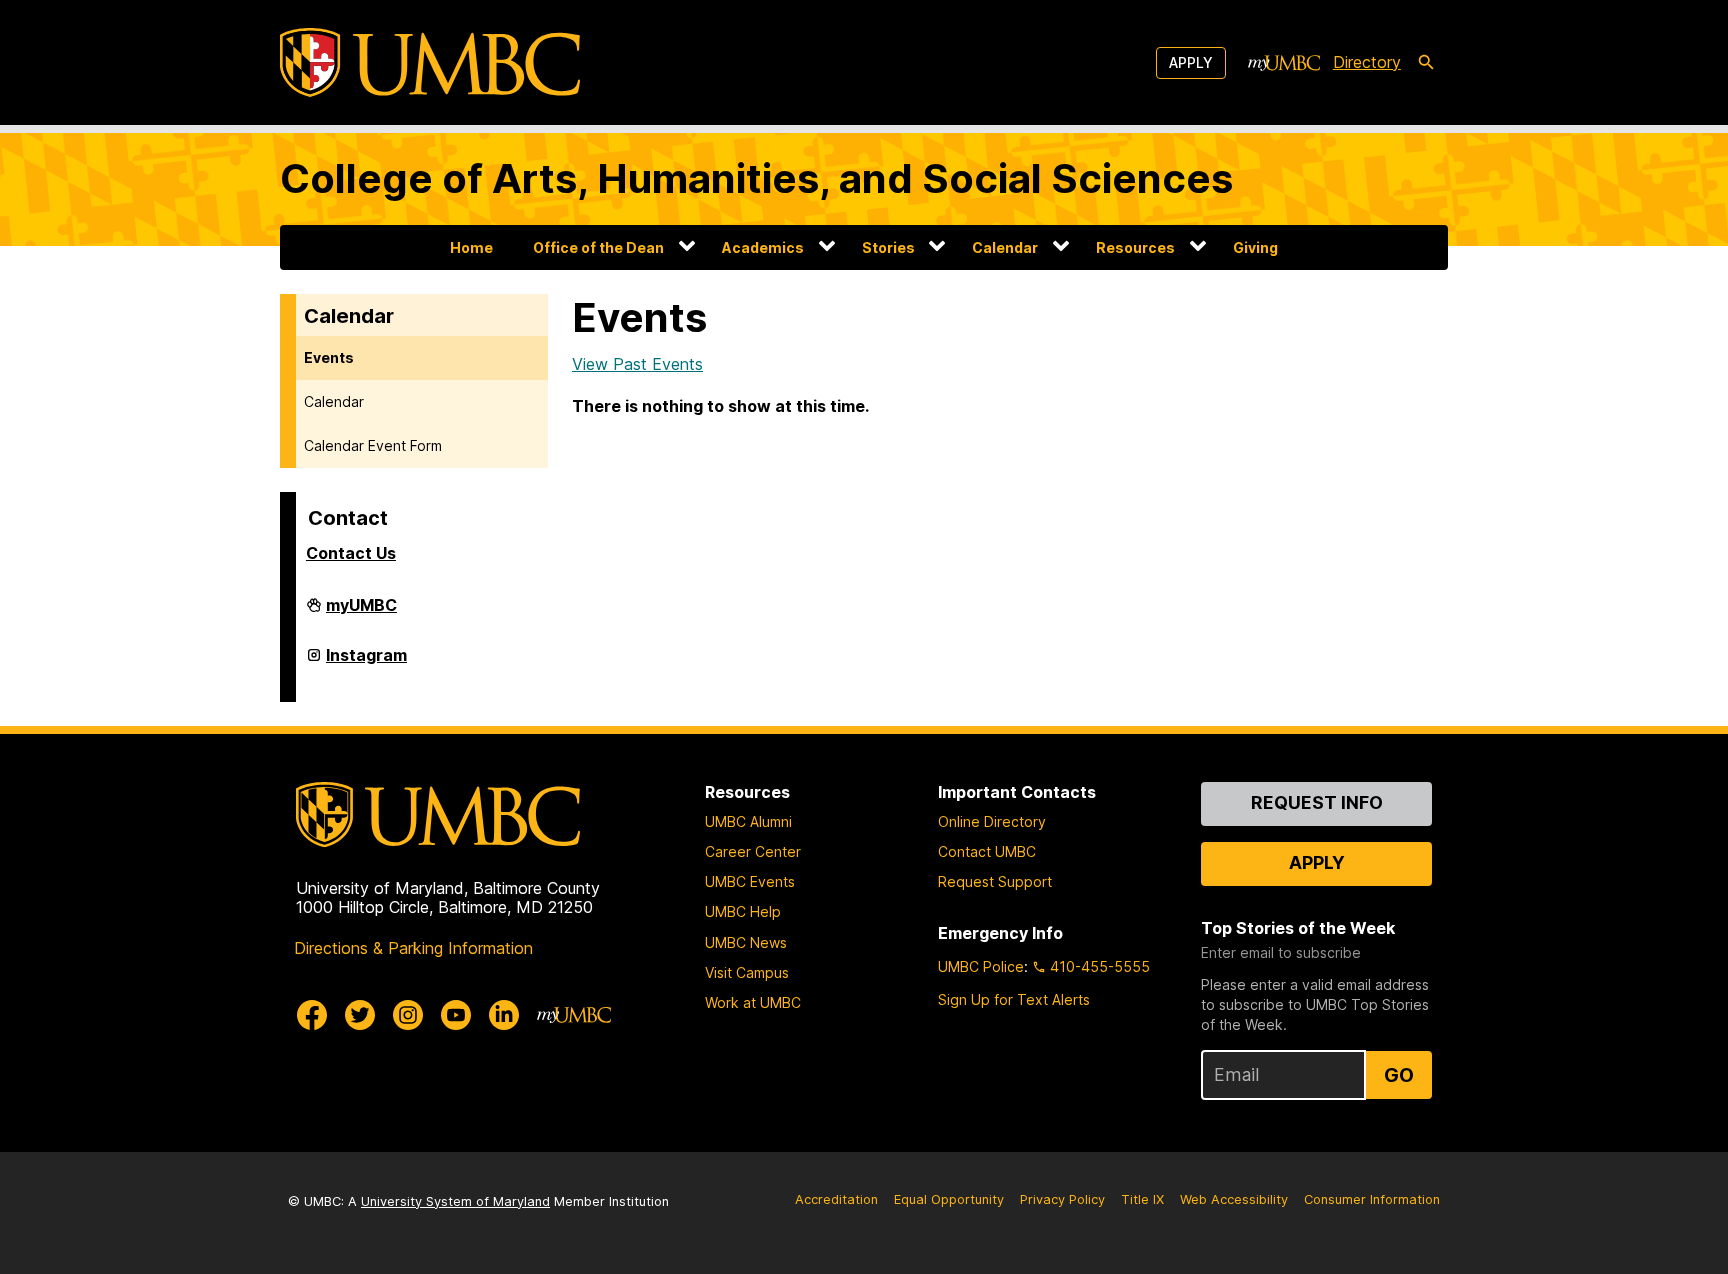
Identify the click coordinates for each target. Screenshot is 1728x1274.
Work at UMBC (753, 1002)
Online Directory (992, 821)
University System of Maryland (455, 1201)
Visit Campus (747, 972)
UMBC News (746, 942)
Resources (1135, 247)
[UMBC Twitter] (360, 1015)
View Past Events (637, 364)
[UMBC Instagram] (408, 1015)
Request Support (995, 881)
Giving (1255, 247)
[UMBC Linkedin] (504, 1015)
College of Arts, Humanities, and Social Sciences (756, 178)
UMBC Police (981, 966)
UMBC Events (750, 881)
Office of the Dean (598, 247)
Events (329, 357)
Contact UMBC (987, 851)
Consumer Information (1372, 1199)
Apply (1191, 62)
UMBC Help (743, 911)
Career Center (753, 851)
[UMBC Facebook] (312, 1015)
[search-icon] (1426, 63)
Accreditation (836, 1199)
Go (1399, 1075)
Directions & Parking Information (413, 948)
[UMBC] (430, 62)
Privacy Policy (1062, 1199)
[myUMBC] (1284, 63)
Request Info (1317, 802)
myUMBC (361, 613)
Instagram (366, 663)
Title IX (1142, 1199)
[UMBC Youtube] (456, 1015)
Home (471, 247)
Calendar (1005, 247)
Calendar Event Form (373, 445)
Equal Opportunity (949, 1199)
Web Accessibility (1234, 1199)
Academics (763, 247)
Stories (888, 247)
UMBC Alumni (748, 821)
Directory (1367, 62)
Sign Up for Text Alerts (1014, 999)
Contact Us (351, 553)
